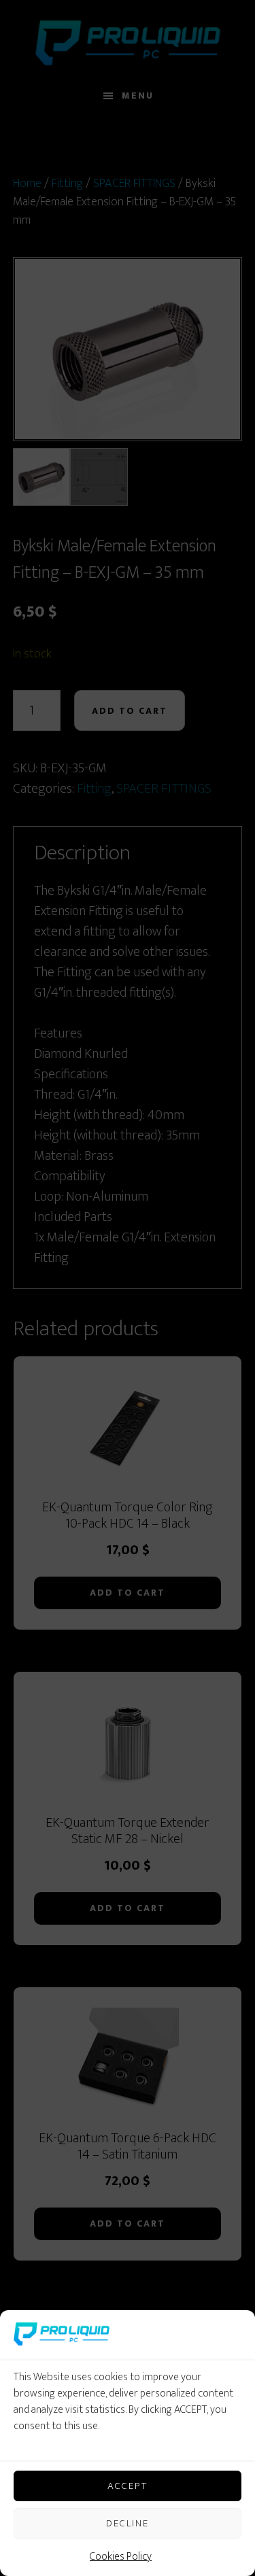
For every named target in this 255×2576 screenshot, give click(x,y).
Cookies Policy (121, 2557)
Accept (128, 2486)
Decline (128, 2523)
